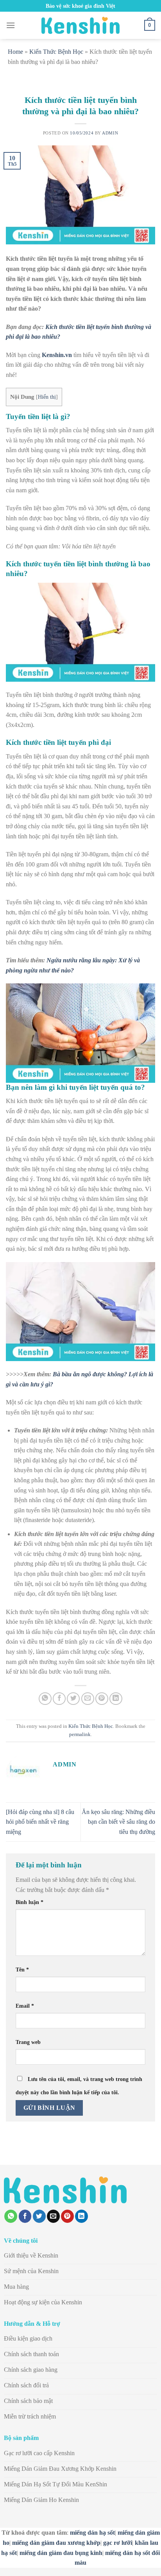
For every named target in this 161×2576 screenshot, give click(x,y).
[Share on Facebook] (59, 1699)
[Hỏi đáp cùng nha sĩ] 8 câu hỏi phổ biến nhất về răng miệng (40, 1822)
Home (15, 52)
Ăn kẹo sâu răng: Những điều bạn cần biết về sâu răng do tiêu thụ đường (118, 1822)
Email (25, 2006)
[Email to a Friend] (88, 1699)
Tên (22, 1970)
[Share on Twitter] (73, 1699)
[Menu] (11, 25)
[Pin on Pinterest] (102, 1699)
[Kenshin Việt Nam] (80, 25)
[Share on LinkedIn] (116, 1699)
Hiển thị (47, 397)
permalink (80, 1734)
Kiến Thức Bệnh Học (56, 52)
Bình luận (30, 1902)
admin (110, 133)
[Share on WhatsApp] (45, 1699)
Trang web (28, 2042)
